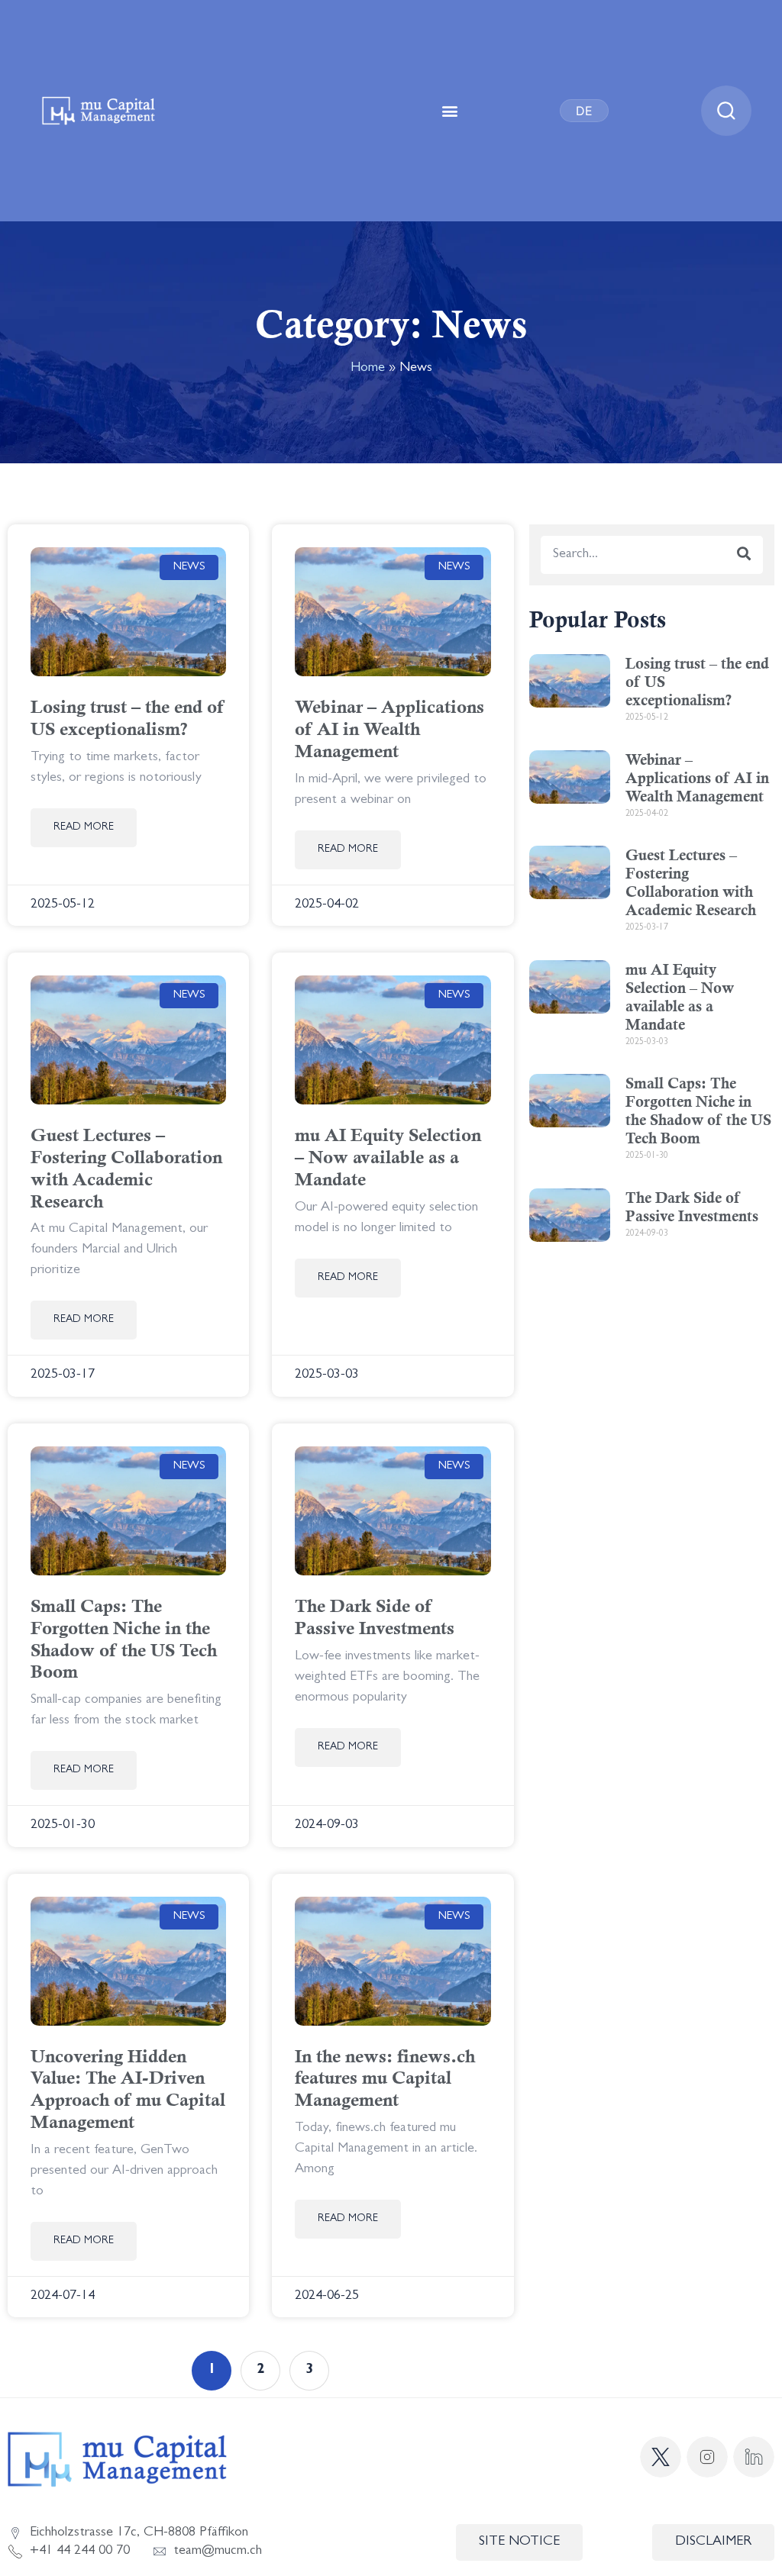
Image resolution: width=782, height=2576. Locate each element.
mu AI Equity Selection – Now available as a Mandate (388, 1157)
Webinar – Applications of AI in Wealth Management (389, 729)
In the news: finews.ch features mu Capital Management (385, 2078)
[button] (450, 111)
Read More (84, 827)
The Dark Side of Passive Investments (375, 1617)
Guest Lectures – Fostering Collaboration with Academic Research (126, 1168)
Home (368, 369)
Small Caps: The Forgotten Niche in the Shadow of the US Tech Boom (124, 1639)
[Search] (744, 555)
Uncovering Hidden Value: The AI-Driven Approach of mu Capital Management (128, 2089)
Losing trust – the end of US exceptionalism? (127, 718)
